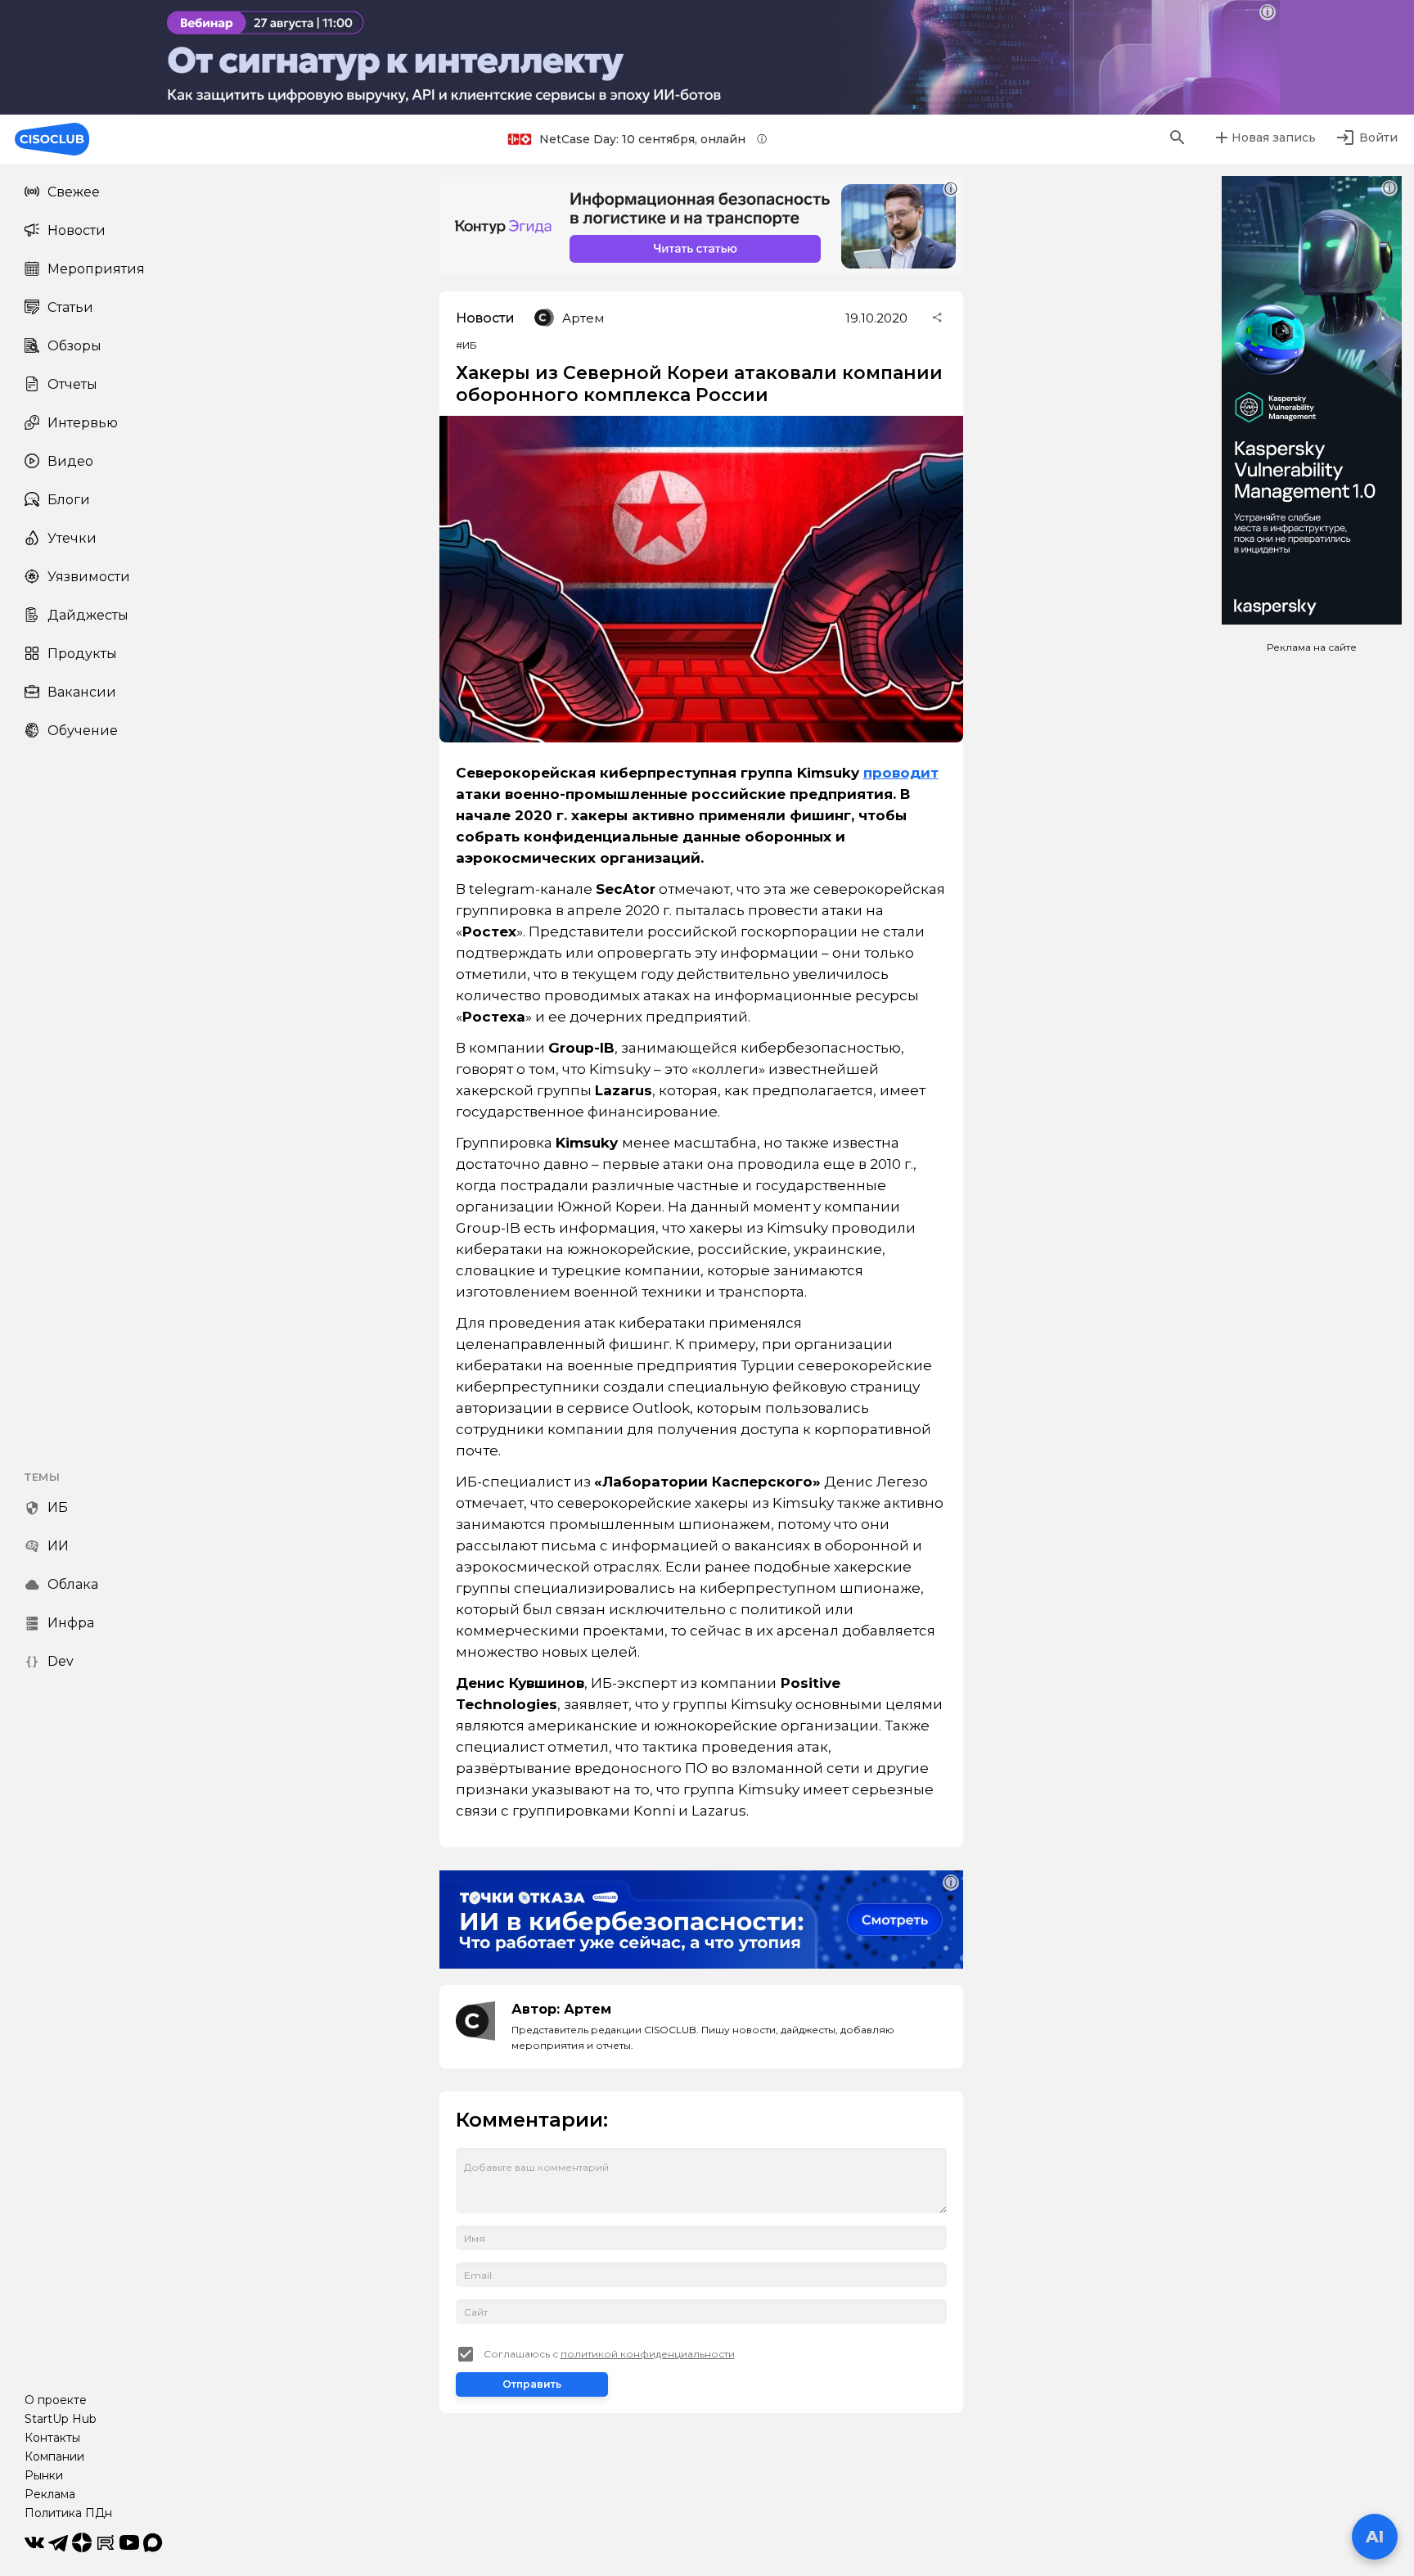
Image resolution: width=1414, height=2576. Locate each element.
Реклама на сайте (1312, 647)
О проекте (56, 2400)
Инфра (71, 1623)
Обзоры (74, 346)
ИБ (58, 1507)
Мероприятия (96, 269)
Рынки (44, 2475)
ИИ (58, 1546)
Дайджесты (88, 615)
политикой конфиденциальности (648, 2354)
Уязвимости (89, 577)
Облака (73, 1584)
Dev (61, 1661)
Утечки (72, 538)
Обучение (83, 731)
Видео (70, 461)
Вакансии (82, 692)
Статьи (70, 307)
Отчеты (72, 384)
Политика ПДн (68, 2513)
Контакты (52, 2438)
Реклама (50, 2494)
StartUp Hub (61, 2419)
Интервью (83, 423)
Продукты (82, 654)
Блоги (69, 500)
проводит (901, 773)
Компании (54, 2456)
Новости (77, 230)
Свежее (74, 192)
